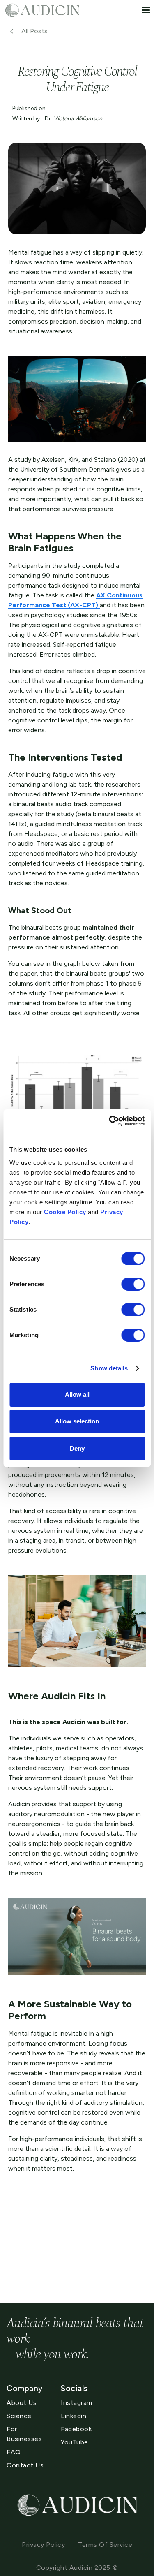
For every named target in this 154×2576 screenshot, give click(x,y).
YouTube (75, 2442)
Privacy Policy (43, 2545)
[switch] (133, 1284)
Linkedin (74, 2416)
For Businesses (24, 2434)
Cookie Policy (65, 1212)
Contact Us (25, 2465)
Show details (109, 1368)
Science (19, 2416)
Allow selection (77, 1421)
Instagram (77, 2403)
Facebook (76, 2429)
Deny (77, 1448)
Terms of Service (105, 2545)
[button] (146, 10)
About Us (22, 2403)
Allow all (77, 1394)
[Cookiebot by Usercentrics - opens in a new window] (110, 1121)
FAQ (14, 2452)
